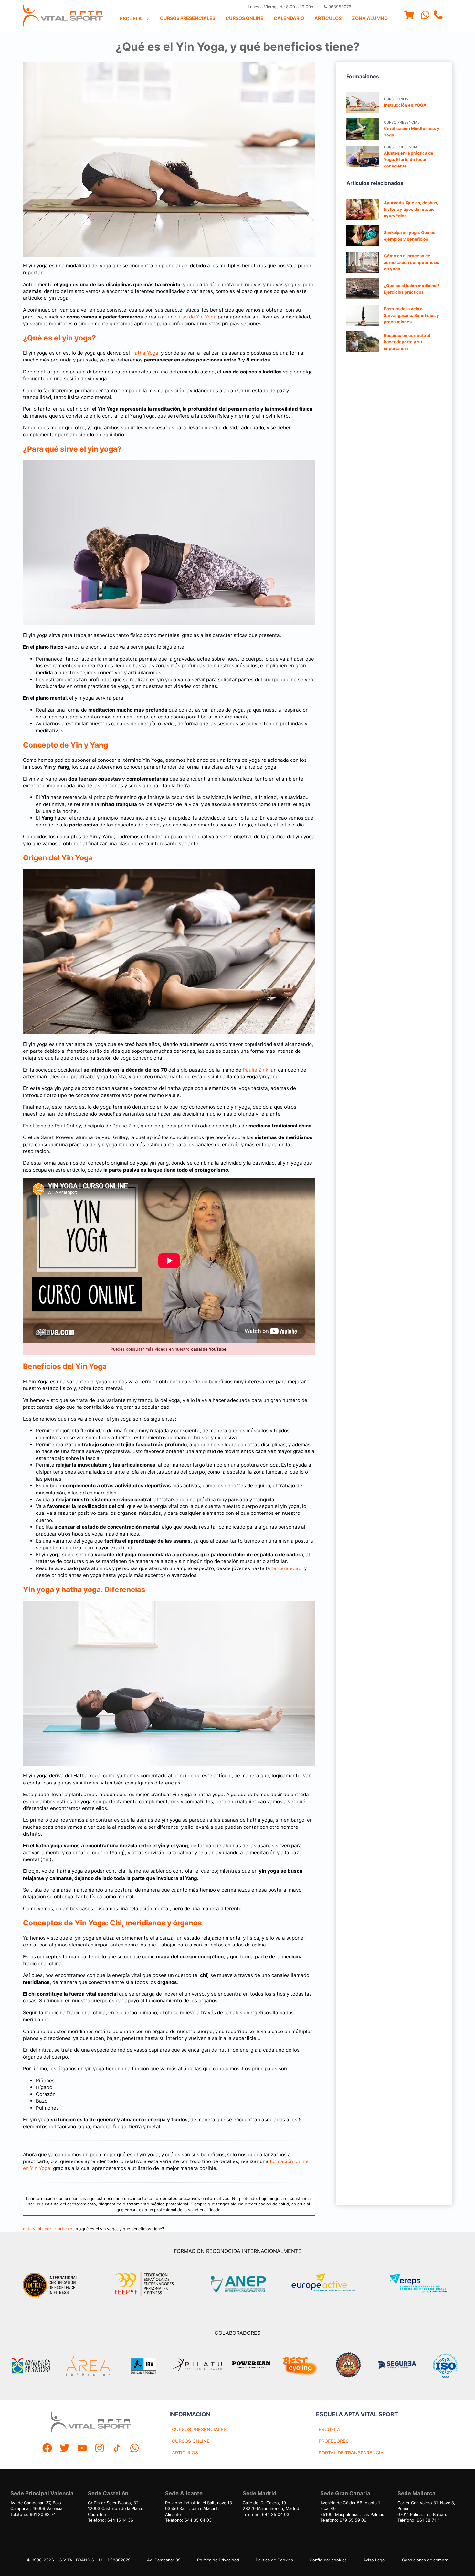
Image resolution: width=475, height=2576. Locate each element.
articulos (66, 2229)
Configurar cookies (328, 2560)
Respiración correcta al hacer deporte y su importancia (407, 342)
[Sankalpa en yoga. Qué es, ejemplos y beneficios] (363, 236)
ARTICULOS (185, 2453)
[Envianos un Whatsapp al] (134, 2449)
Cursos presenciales (188, 18)
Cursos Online (244, 18)
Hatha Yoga (145, 353)
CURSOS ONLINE (191, 2441)
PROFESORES (334, 2441)
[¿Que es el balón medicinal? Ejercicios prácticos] (363, 289)
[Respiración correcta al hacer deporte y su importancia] (363, 342)
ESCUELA (329, 2429)
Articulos (328, 18)
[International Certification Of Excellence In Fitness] (52, 2284)
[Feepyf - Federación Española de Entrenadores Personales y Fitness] (144, 2284)
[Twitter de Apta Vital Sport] (65, 2449)
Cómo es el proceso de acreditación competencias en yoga (412, 262)
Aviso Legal (374, 2560)
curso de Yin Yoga (196, 317)
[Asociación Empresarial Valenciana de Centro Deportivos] (31, 2366)
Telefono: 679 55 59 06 (343, 2520)
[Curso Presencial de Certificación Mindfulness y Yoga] (363, 129)
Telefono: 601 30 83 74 (33, 2514)
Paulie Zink (255, 1070)
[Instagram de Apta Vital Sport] (100, 2449)
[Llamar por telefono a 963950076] (438, 16)
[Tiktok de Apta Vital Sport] (117, 2449)
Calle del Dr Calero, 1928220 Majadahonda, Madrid (271, 2506)
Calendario (289, 18)
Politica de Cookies (274, 2560)
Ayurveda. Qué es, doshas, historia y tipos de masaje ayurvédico (411, 209)
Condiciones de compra (425, 2560)
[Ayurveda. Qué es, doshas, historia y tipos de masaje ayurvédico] (363, 209)
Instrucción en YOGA (405, 105)
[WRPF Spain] (348, 2366)
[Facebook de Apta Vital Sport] (47, 2449)
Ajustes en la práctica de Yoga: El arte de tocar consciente (409, 160)
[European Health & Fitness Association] (330, 2284)
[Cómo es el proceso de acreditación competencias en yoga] (363, 262)
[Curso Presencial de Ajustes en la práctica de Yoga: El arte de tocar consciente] (363, 157)
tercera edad (286, 1568)
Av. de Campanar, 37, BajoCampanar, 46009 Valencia (36, 2506)
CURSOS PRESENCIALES (199, 2429)
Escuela (131, 19)
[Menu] (409, 16)
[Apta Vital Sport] (63, 16)
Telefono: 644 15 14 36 (111, 2520)
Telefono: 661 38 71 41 (420, 2520)
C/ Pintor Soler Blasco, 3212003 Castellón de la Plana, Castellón (116, 2509)
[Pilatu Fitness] (197, 2366)
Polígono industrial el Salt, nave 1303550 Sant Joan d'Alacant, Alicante (199, 2509)
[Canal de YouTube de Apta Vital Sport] (82, 2449)
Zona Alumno (370, 18)
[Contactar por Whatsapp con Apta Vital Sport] (425, 16)
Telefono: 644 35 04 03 (188, 2520)
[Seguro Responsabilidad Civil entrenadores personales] (397, 2366)
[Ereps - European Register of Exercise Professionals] (423, 2284)
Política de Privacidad (218, 2560)
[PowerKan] (251, 2366)
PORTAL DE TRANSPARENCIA (351, 2453)
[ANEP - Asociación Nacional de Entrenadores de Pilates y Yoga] (238, 2284)
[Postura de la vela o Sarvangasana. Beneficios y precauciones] (363, 315)
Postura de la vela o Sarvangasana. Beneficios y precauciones (412, 315)
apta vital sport (38, 2229)
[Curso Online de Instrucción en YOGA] (363, 102)
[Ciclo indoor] (300, 2366)
